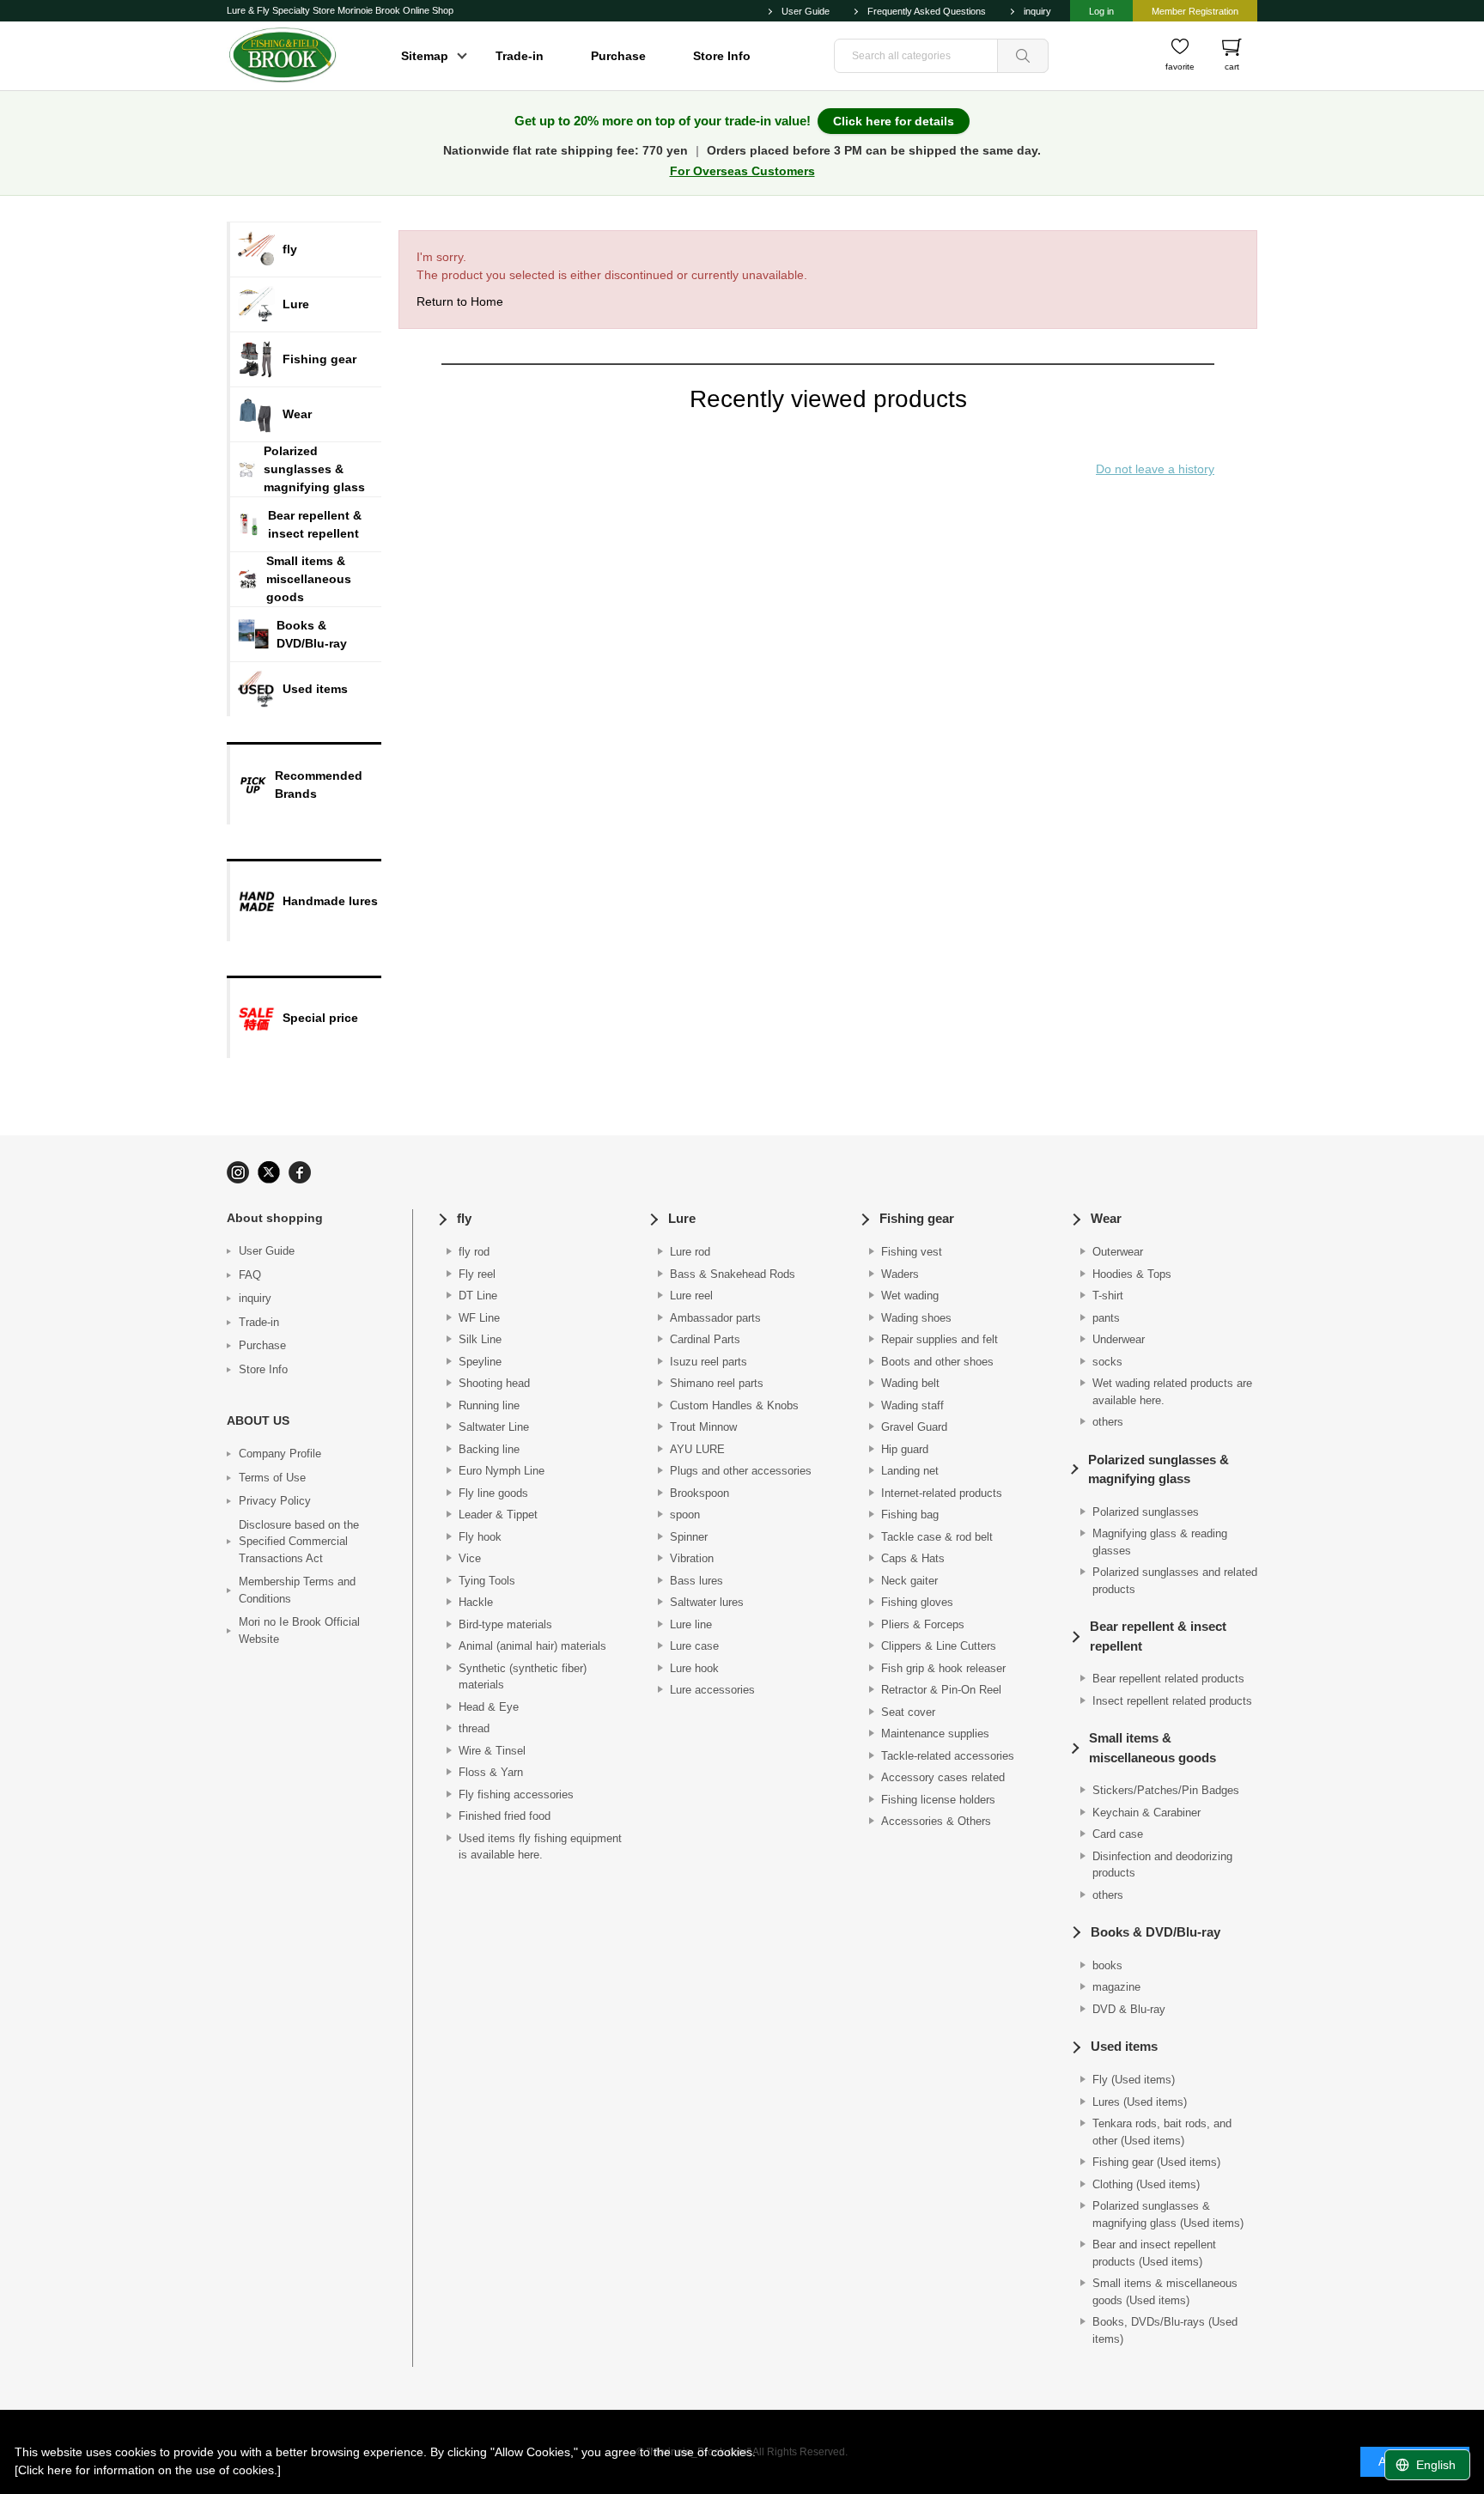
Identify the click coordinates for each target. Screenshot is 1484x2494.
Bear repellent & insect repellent (1158, 1636)
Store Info (722, 56)
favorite (1180, 67)
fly (464, 1218)
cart (1232, 67)
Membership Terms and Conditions (297, 1590)
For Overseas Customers (742, 171)
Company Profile (280, 1454)
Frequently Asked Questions (927, 11)
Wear (1106, 1218)
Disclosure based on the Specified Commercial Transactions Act (299, 1542)
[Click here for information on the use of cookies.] (148, 2470)
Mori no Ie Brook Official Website (299, 1630)
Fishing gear (917, 1218)
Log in (1101, 11)
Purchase (618, 56)
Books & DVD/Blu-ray (1156, 1932)
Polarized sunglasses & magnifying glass (1159, 1469)
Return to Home (460, 301)
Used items (1124, 2046)
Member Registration (1195, 11)
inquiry (1037, 11)
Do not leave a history (1155, 469)
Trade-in (520, 56)
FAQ (250, 1275)
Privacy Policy (275, 1501)
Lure (682, 1218)
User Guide (806, 11)
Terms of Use (272, 1478)
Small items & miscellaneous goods (1153, 1748)
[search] (1023, 56)
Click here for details (894, 121)
